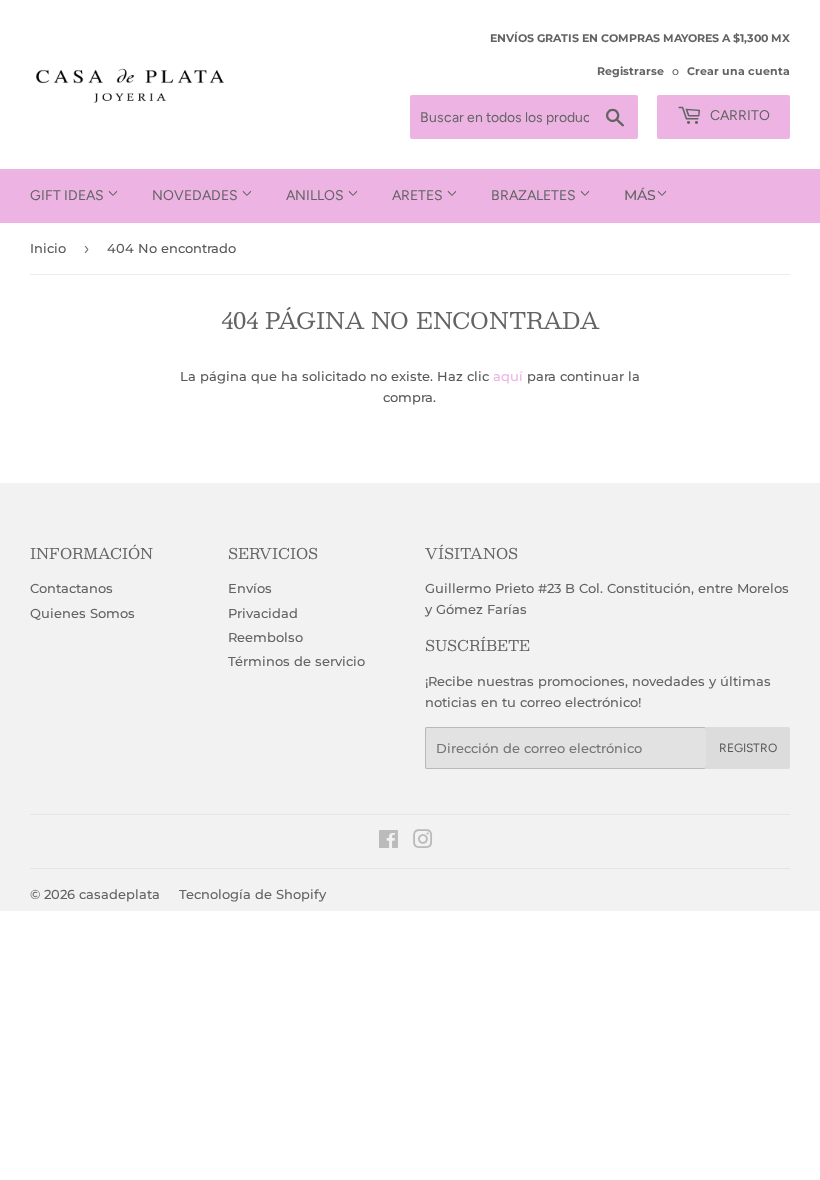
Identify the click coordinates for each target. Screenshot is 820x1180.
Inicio (48, 248)
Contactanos (71, 588)
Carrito (738, 115)
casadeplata (119, 894)
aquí (508, 376)
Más (640, 195)
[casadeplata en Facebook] (388, 842)
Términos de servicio (296, 661)
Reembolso (265, 637)
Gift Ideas (68, 195)
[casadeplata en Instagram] (423, 842)
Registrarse (630, 71)
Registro (748, 748)
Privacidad (263, 613)
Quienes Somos (82, 613)
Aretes (419, 195)
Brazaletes (535, 195)
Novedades (196, 195)
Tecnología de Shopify (252, 894)
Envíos (250, 588)
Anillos (316, 195)
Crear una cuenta (738, 71)
